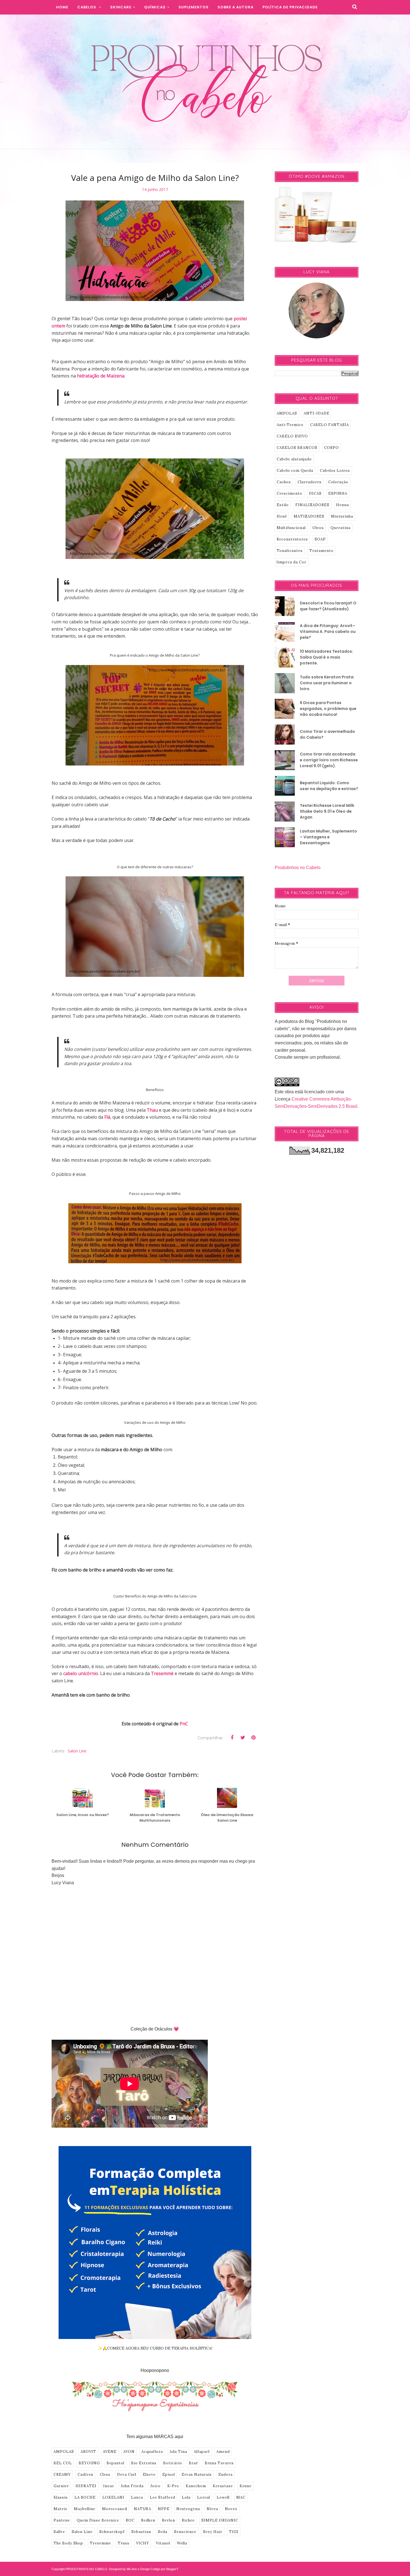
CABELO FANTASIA (330, 425)
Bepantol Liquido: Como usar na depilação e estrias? (329, 786)
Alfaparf (202, 2452)
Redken (148, 2520)
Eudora (225, 2475)
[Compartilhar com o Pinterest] (253, 1738)
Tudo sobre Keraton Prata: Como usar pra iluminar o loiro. (327, 683)
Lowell (223, 2497)
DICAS (315, 493)
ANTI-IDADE (317, 413)
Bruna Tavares (219, 2463)
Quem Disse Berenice (98, 2520)
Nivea (212, 2509)
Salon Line (77, 1751)
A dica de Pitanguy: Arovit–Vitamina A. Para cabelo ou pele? (328, 632)
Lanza (137, 2497)
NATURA (143, 2509)
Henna (343, 505)
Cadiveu (85, 2475)
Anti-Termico (290, 425)
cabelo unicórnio (81, 1673)
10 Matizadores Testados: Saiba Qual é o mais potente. (326, 657)
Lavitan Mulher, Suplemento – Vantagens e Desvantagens (328, 837)
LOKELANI (113, 2497)
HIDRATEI (86, 2486)
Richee (188, 2520)
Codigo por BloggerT (165, 2569)
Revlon (169, 2520)
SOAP (320, 539)
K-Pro (173, 2486)
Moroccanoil (115, 2509)
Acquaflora (152, 2452)
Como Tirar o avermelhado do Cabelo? (327, 734)
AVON (129, 2452)
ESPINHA (338, 493)
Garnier (61, 2486)
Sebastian (141, 2532)
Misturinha (342, 516)
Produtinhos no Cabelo (298, 868)
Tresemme (100, 2543)
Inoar (109, 2486)
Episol (169, 2475)
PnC (184, 1724)
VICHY (143, 2543)
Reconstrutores (292, 539)
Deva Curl (127, 2475)
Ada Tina (178, 2452)
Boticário (173, 2463)
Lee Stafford (162, 2497)
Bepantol (115, 2463)
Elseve (149, 2475)
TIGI (234, 2532)
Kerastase (223, 2486)
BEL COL (63, 2463)
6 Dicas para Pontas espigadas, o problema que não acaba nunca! (328, 709)
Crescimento (290, 493)
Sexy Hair (213, 2532)
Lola (186, 2497)
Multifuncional (291, 528)
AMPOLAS (64, 2452)
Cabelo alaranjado (294, 459)
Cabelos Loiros (335, 471)
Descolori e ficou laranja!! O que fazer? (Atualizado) (328, 606)
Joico (155, 2486)
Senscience (185, 2532)
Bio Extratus (144, 2463)
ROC (130, 2520)
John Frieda (132, 2486)
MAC (241, 2497)
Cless (105, 2475)
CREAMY (62, 2475)
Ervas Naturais (197, 2475)
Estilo (283, 505)
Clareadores (310, 482)
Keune (246, 2486)
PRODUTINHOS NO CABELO (86, 2569)
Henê (282, 516)
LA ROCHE (85, 2497)
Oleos (318, 528)
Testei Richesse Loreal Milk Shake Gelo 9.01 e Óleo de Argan (327, 811)
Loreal (204, 2497)
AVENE (110, 2452)
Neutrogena (188, 2509)
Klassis (61, 2497)
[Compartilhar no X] (243, 1738)
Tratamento (321, 551)
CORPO (331, 448)
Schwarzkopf (112, 2532)
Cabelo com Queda (295, 471)
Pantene (62, 2520)
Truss (124, 2543)
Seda (163, 2532)
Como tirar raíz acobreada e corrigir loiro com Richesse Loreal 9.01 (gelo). (329, 760)
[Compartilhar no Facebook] (232, 1738)
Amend (223, 2452)
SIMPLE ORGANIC (220, 2520)
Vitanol (163, 2543)
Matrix (60, 2509)
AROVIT (88, 2452)
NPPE (164, 2509)
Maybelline (85, 2509)
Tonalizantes (290, 551)
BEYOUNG (89, 2463)
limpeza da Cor (291, 562)
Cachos (284, 482)
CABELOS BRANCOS (297, 448)
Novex (231, 2509)
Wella (182, 2543)
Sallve (59, 2532)
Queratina (341, 528)
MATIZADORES (309, 516)
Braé (193, 2463)
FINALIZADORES (312, 505)
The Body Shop (68, 2543)
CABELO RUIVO (292, 436)
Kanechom (196, 2486)
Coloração (338, 482)
